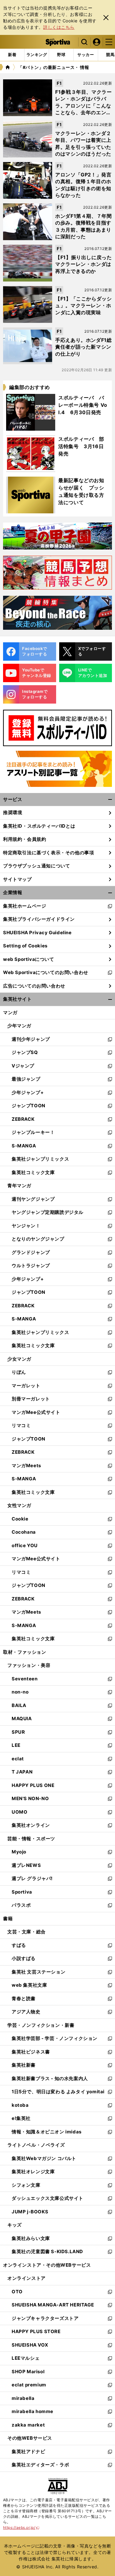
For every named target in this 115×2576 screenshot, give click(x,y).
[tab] (61, 55)
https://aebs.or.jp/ (21, 2527)
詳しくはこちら (59, 27)
